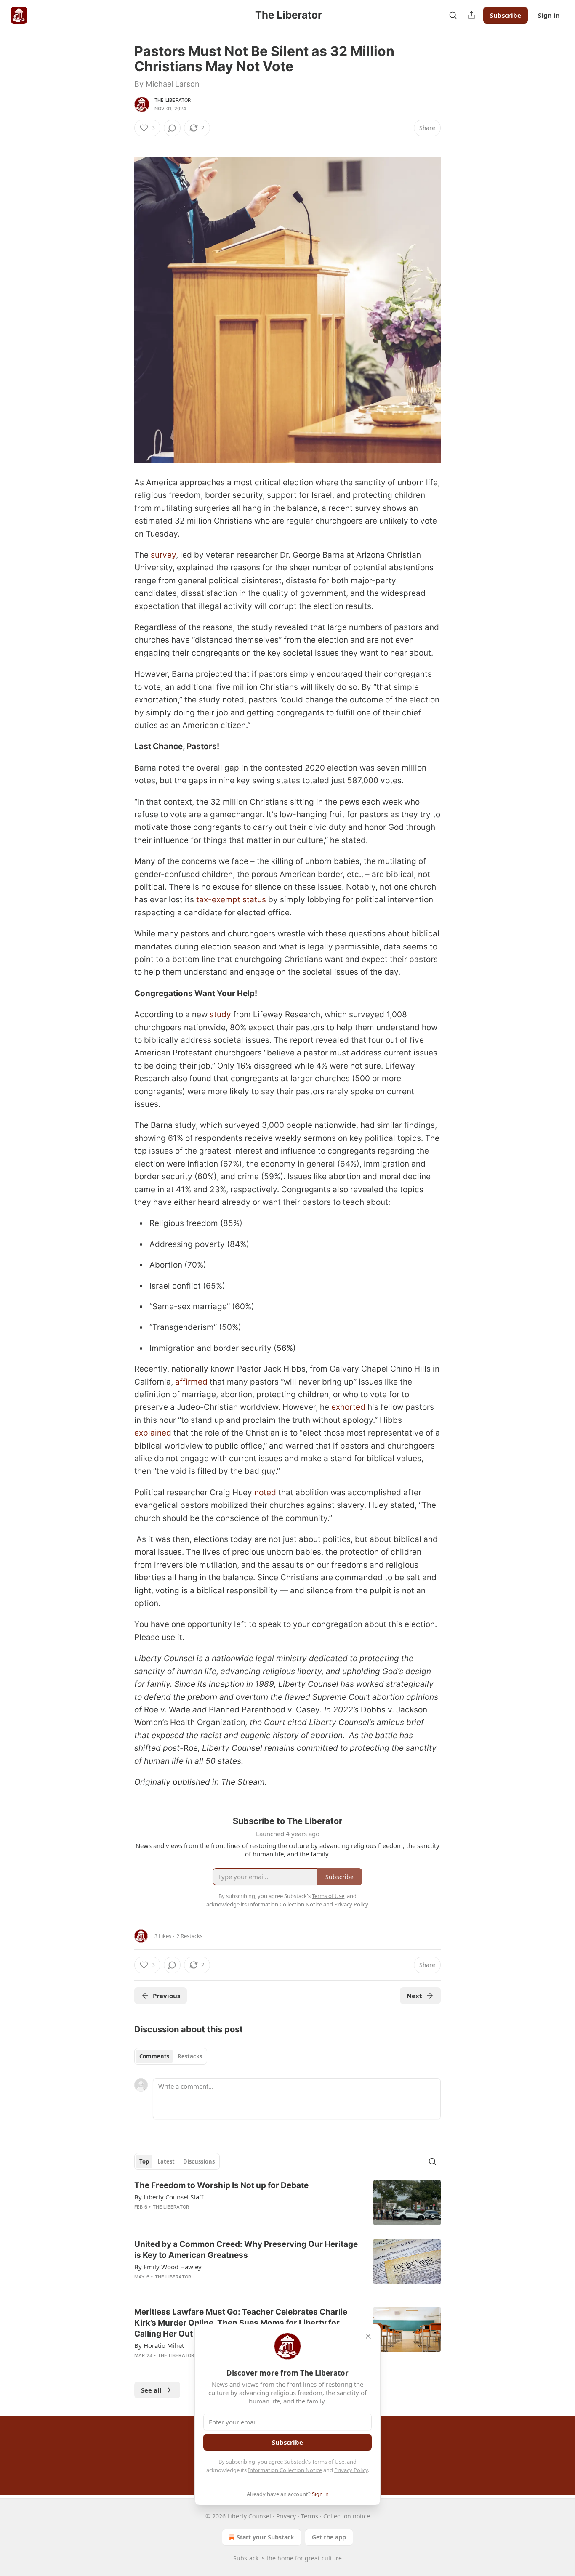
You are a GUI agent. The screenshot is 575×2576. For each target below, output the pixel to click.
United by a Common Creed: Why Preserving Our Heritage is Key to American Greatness (246, 2250)
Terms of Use (328, 2462)
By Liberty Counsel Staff (169, 2197)
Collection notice (347, 2516)
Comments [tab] (154, 2056)
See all (151, 2390)
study (220, 1014)
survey (163, 555)
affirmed (191, 1382)
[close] (368, 2336)
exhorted (348, 1407)
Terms (310, 2516)
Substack (246, 2558)
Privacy (286, 2516)
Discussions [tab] (199, 2161)
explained (153, 1433)
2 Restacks (189, 1936)
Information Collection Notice (285, 2470)
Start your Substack (265, 2537)
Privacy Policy (351, 2470)
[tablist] (171, 2056)
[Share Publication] (471, 15)
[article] (287, 2202)
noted (265, 1493)
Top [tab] (144, 2161)
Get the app (329, 2537)
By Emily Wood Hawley (168, 2267)
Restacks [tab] (190, 2056)
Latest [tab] (166, 2161)
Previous (166, 1996)
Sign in (549, 15)
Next (414, 1996)
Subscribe (506, 15)
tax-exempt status (231, 900)
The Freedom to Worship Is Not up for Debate (221, 2185)
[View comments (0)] (172, 128)
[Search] (453, 15)
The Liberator (173, 100)
